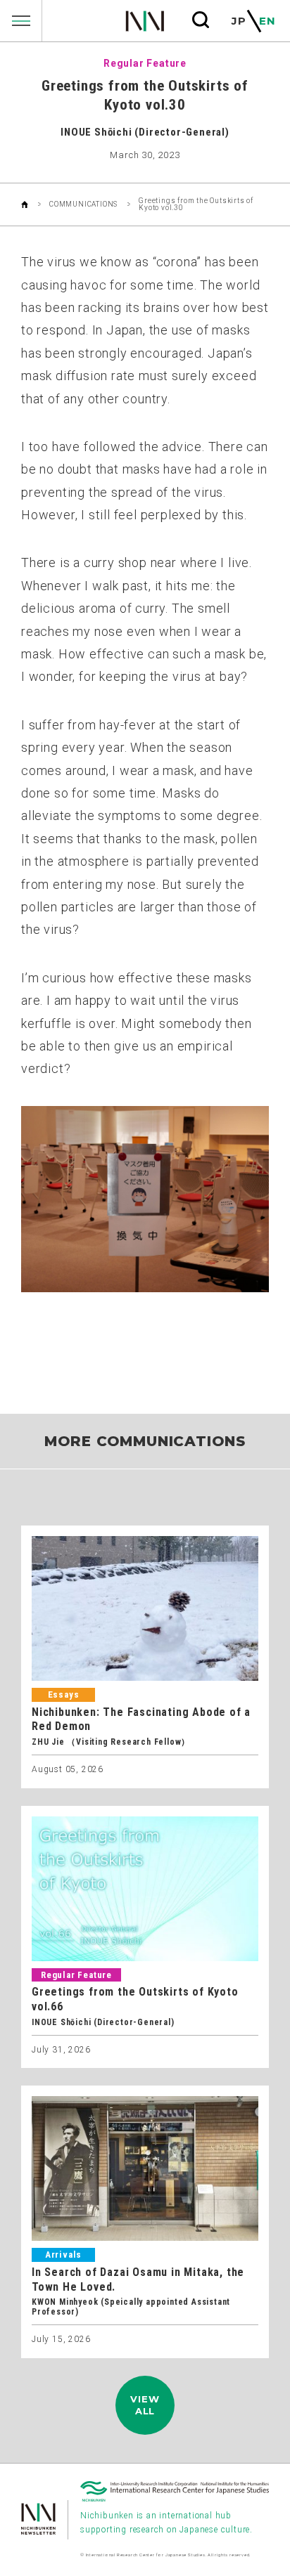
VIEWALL (145, 2405)
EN (267, 21)
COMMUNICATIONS (83, 204)
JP (239, 21)
